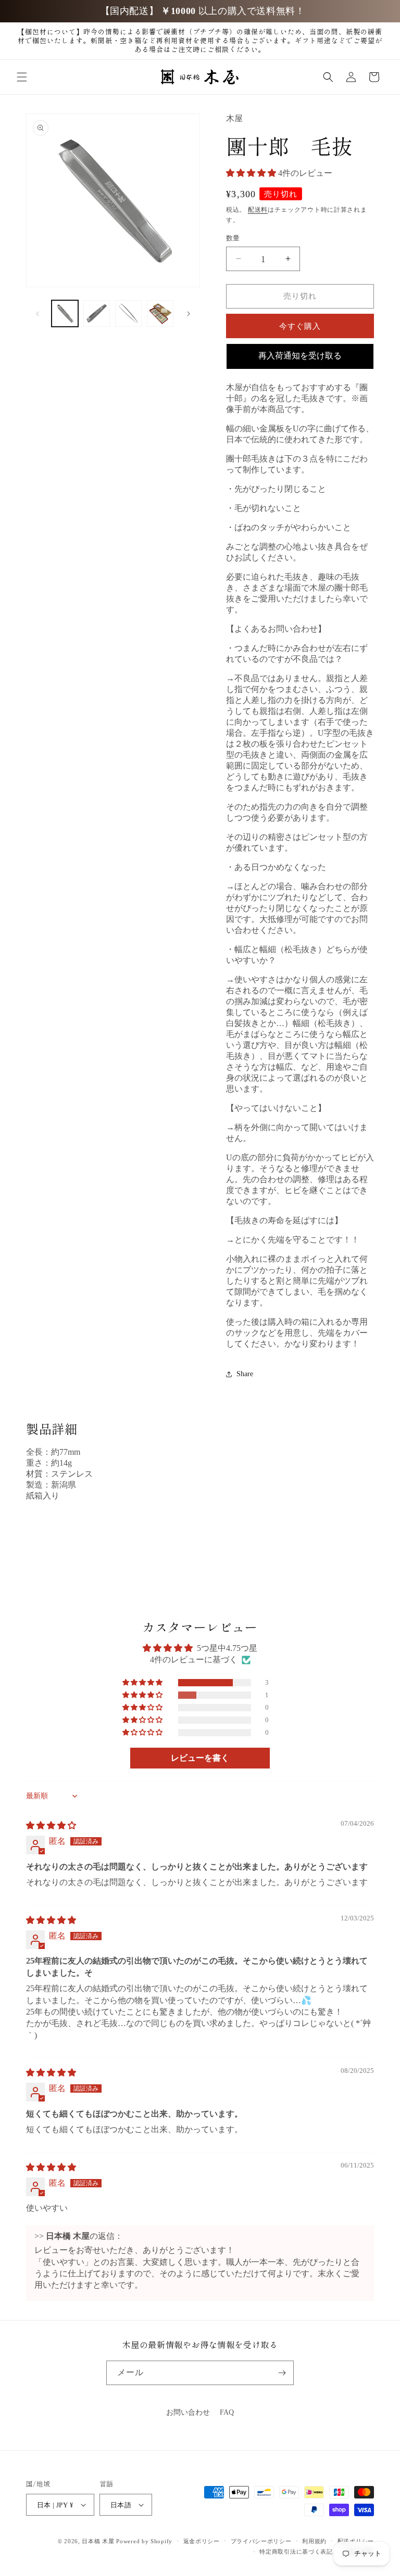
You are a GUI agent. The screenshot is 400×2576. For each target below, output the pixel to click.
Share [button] (245, 1374)
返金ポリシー (202, 2541)
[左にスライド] (37, 314)
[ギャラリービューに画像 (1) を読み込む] (65, 313)
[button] (22, 77)
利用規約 (314, 2541)
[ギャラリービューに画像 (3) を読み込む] (128, 313)
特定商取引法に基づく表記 (296, 2552)
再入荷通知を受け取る (300, 356)
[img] (51, 1825)
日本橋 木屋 (98, 2541)
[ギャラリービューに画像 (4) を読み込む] (160, 313)
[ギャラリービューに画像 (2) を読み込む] (97, 313)
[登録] (282, 2373)
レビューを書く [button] (200, 1758)
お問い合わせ (188, 2412)
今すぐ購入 (300, 326)
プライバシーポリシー (261, 2541)
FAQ (227, 2412)
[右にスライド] (189, 314)
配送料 (258, 210)
